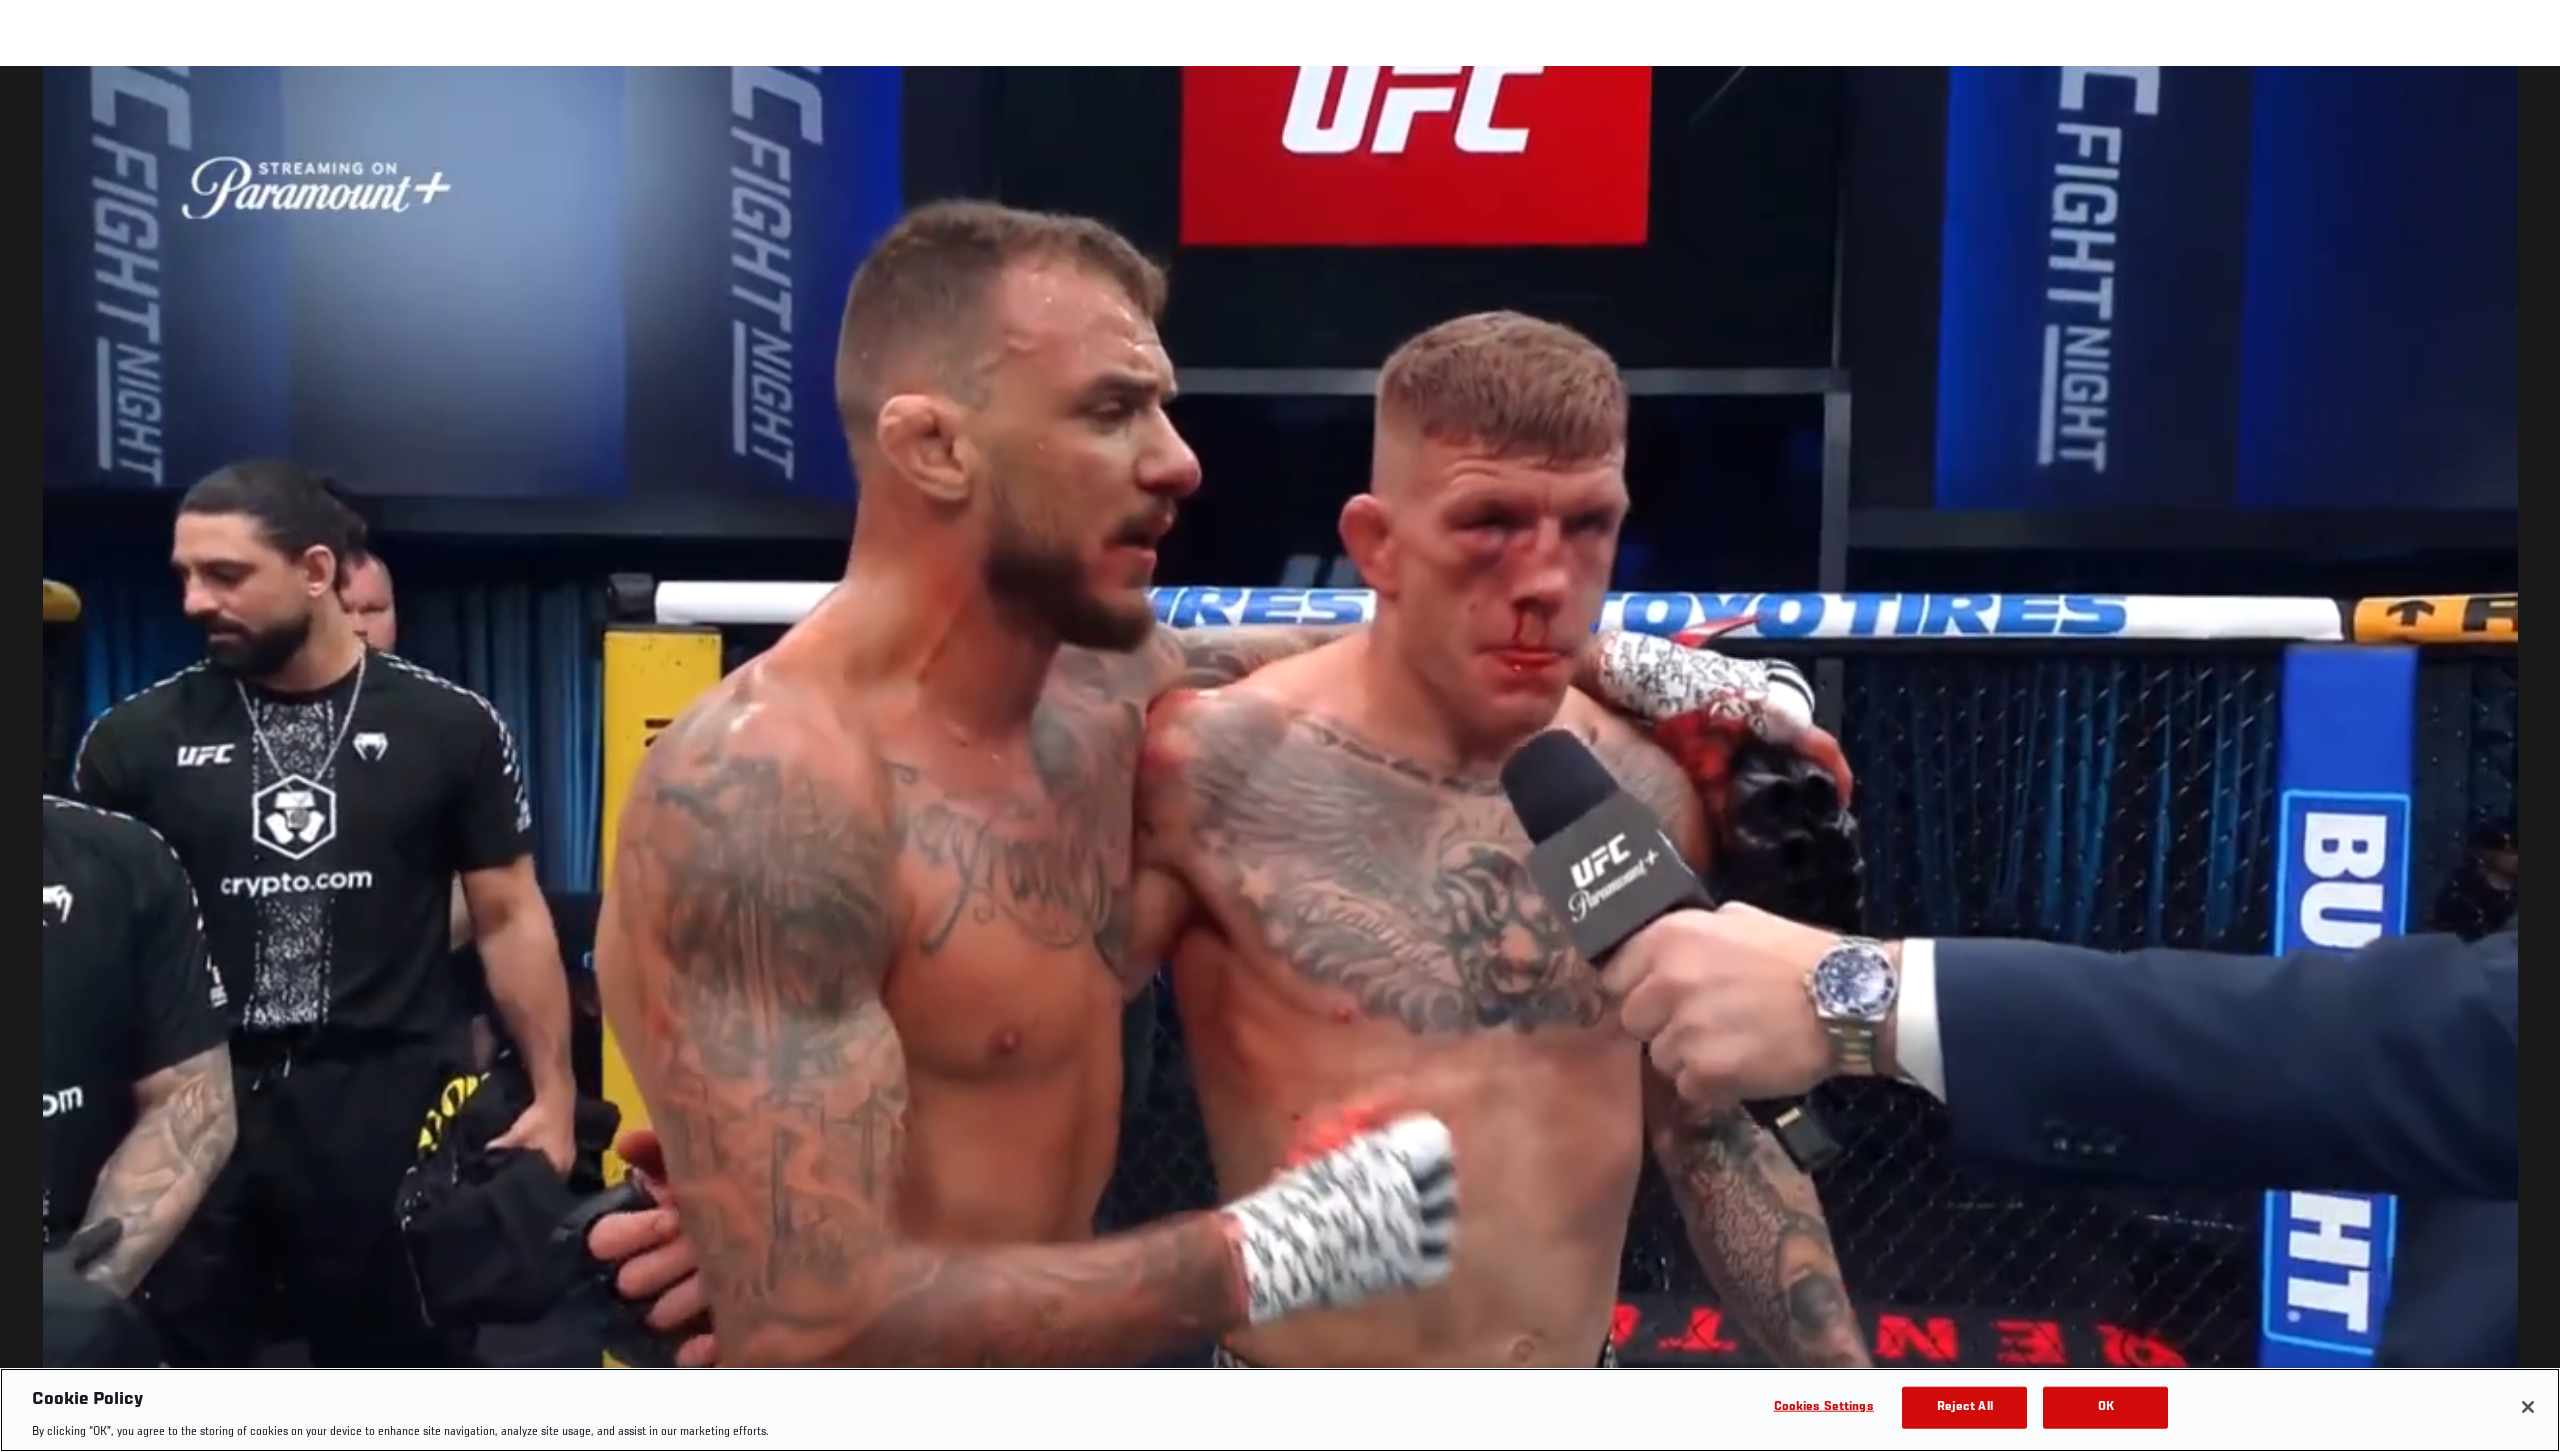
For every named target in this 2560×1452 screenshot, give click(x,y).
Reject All (1965, 1406)
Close (2522, 106)
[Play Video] (1280, 762)
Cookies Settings (1824, 1406)
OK (2106, 1406)
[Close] (2528, 1407)
